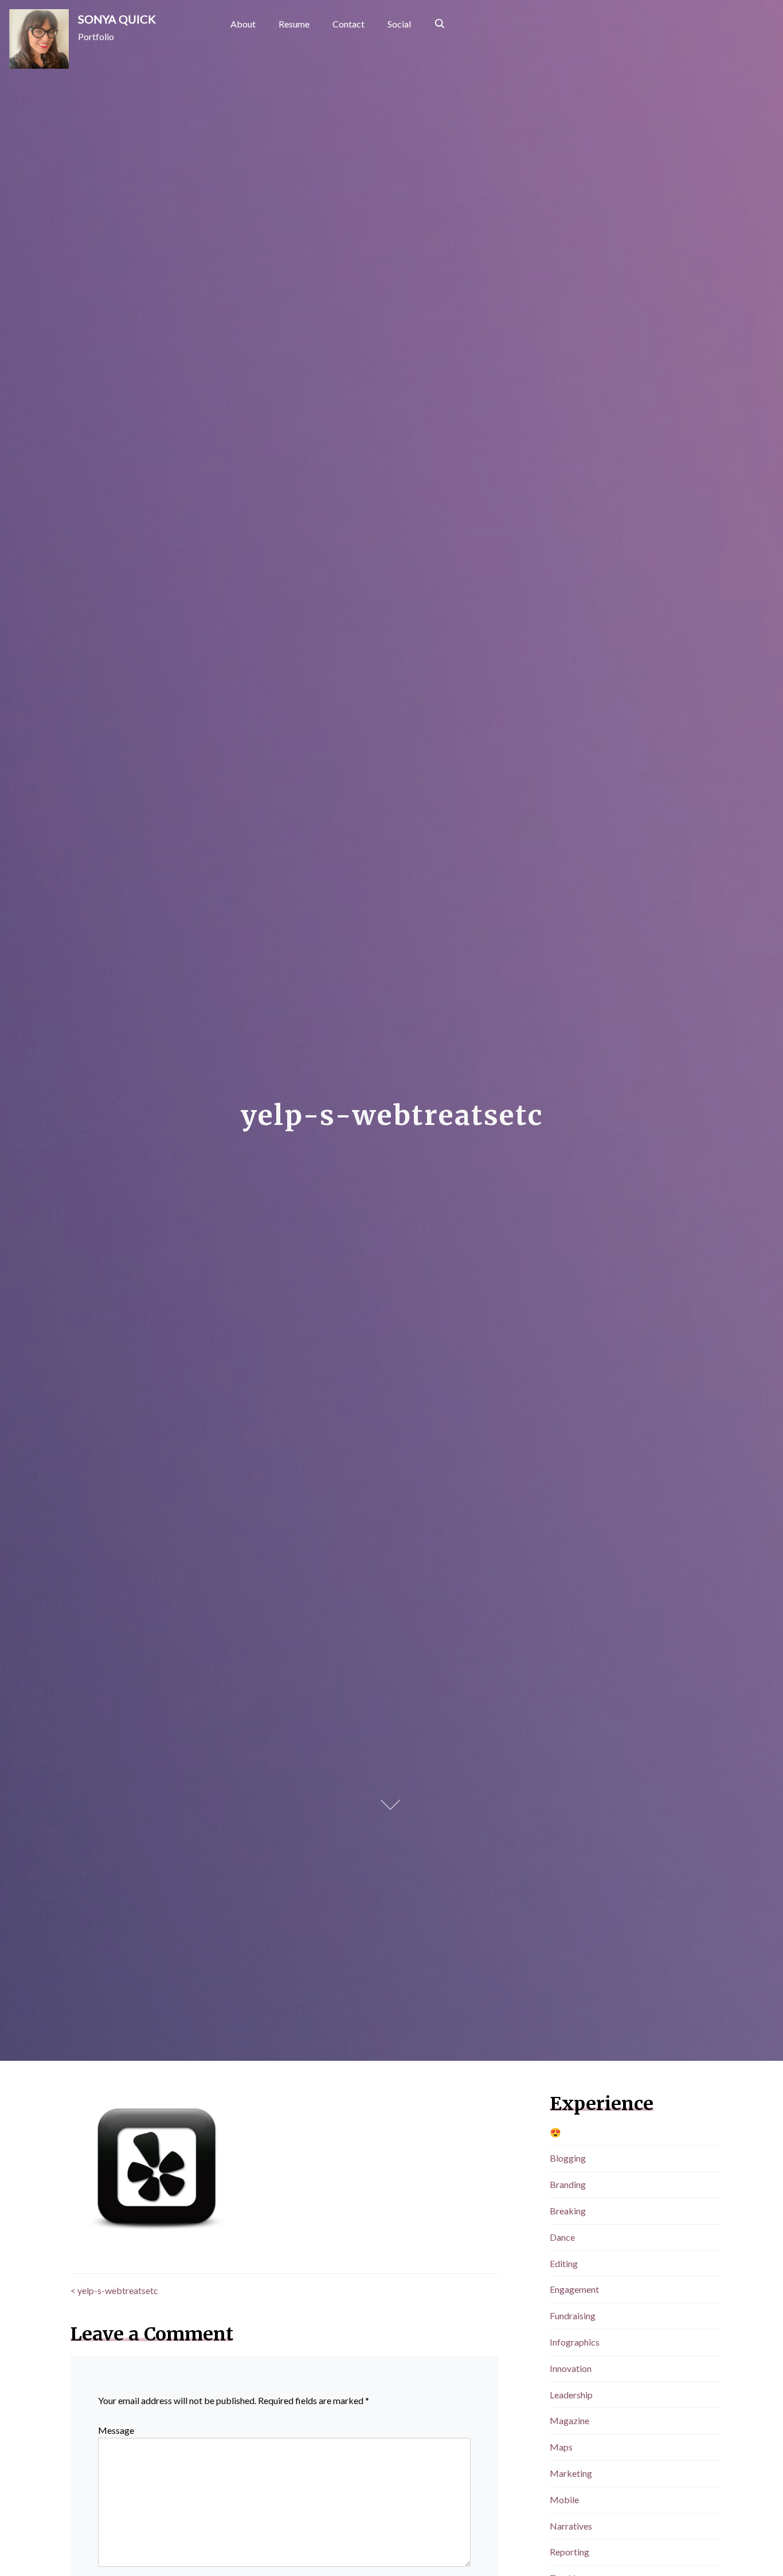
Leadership (571, 2395)
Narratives (571, 2526)
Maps (561, 2447)
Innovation (571, 2368)
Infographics (575, 2342)
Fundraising (573, 2316)
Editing (564, 2263)
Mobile (564, 2499)
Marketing (571, 2473)
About (243, 24)
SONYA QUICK (117, 19)
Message (116, 2430)
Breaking (568, 2211)
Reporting (569, 2552)
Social (399, 24)
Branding (568, 2184)
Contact (349, 24)
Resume (294, 24)
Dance (562, 2237)
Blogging (568, 2158)
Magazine (569, 2420)
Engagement (574, 2289)
